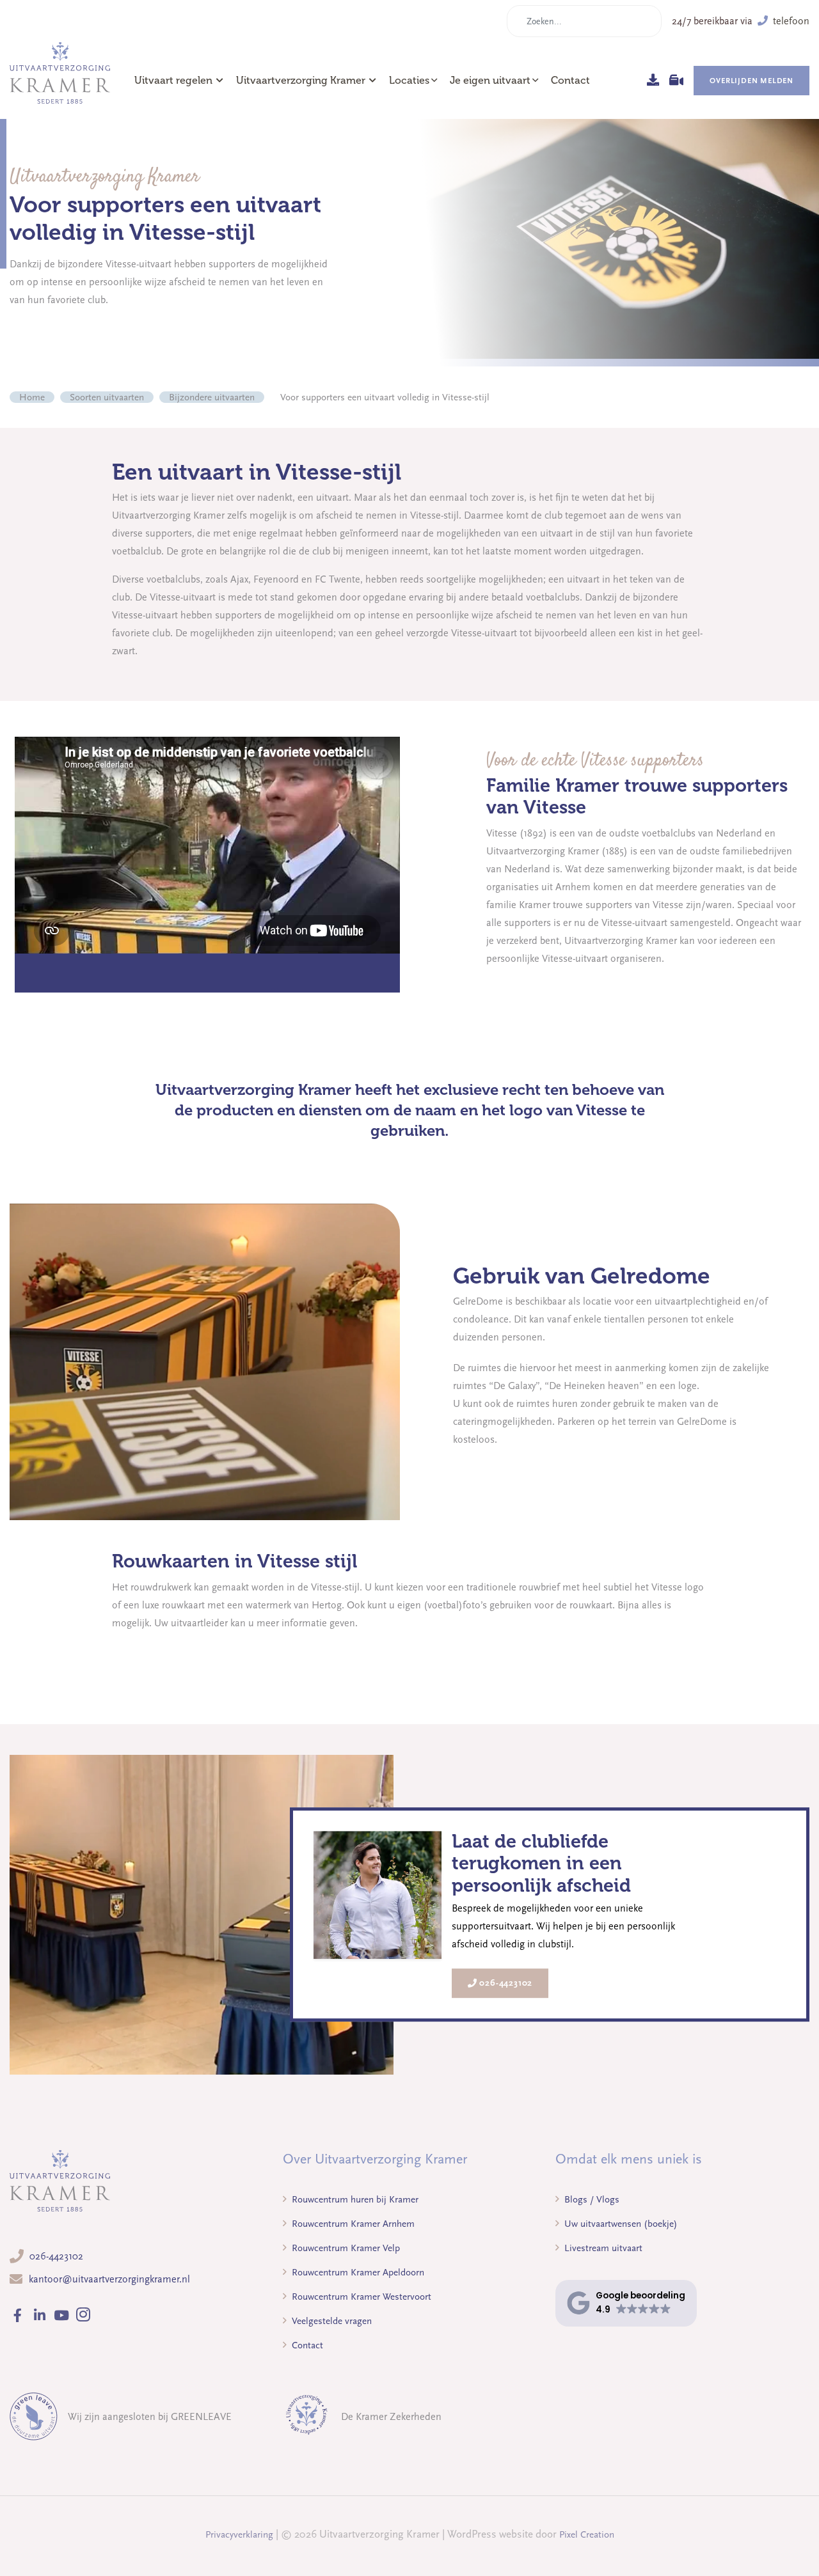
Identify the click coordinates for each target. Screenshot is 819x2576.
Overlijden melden (751, 81)
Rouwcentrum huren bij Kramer (354, 2199)
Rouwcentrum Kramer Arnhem (352, 2224)
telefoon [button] (790, 21)
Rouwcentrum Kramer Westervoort (360, 2297)
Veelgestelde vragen (330, 2321)
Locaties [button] (409, 81)
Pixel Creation (587, 2534)
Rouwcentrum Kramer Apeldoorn (357, 2272)
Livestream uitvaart (602, 2248)
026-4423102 (506, 1983)
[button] (626, 2303)
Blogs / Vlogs (591, 2199)
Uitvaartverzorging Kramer (301, 81)
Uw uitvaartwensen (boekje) (620, 2224)
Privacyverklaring (239, 2534)
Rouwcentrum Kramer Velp (345, 2248)
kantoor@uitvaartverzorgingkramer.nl (109, 2279)
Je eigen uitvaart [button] (490, 81)
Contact (570, 81)
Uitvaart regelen (173, 81)
